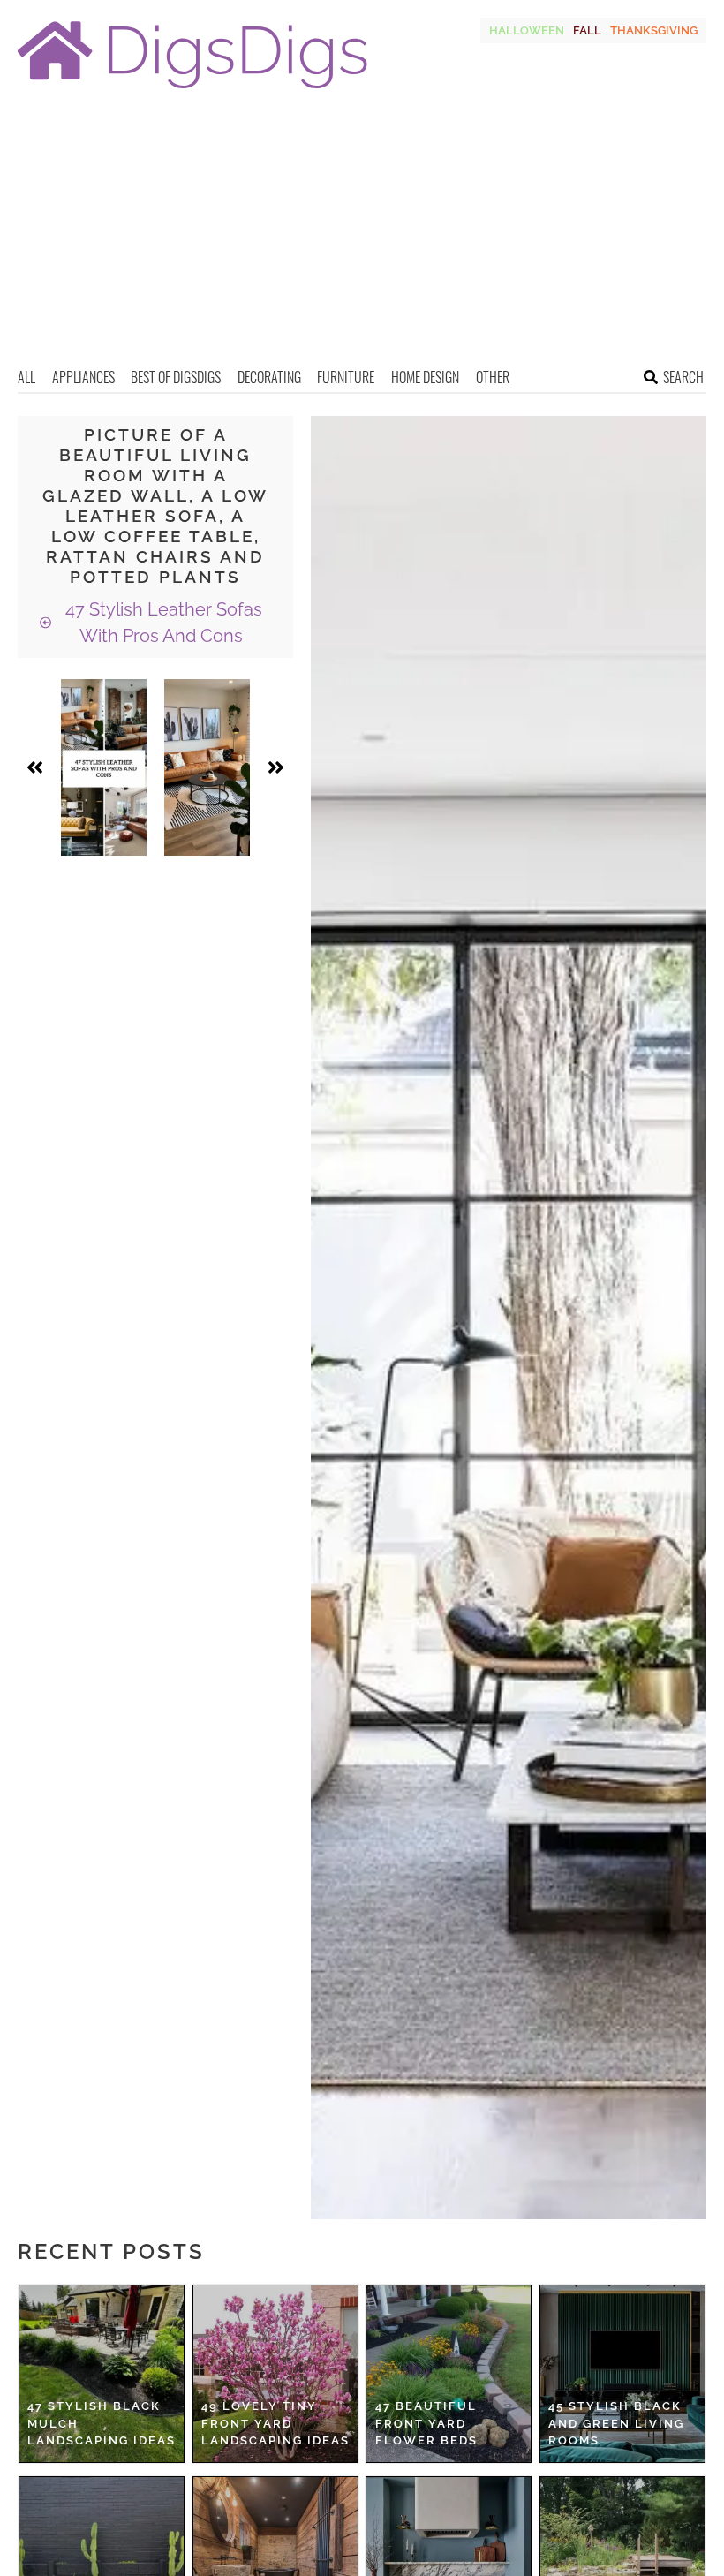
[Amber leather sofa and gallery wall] (207, 767)
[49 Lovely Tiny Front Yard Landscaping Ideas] (275, 2374)
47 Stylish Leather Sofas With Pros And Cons (162, 623)
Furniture (346, 377)
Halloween (527, 30)
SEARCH (683, 377)
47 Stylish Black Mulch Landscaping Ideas (102, 2423)
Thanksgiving (654, 30)
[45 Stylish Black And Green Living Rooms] (622, 2374)
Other (493, 377)
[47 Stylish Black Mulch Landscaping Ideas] (102, 2374)
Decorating (269, 377)
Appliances (83, 377)
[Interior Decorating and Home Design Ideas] (192, 91)
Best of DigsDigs (176, 377)
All (26, 377)
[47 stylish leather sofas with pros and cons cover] (104, 767)
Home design (425, 377)
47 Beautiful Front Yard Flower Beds (426, 2423)
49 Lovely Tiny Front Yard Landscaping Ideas (275, 2423)
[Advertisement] (362, 234)
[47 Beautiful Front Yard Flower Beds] (449, 2374)
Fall (587, 30)
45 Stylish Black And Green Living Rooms (616, 2423)
